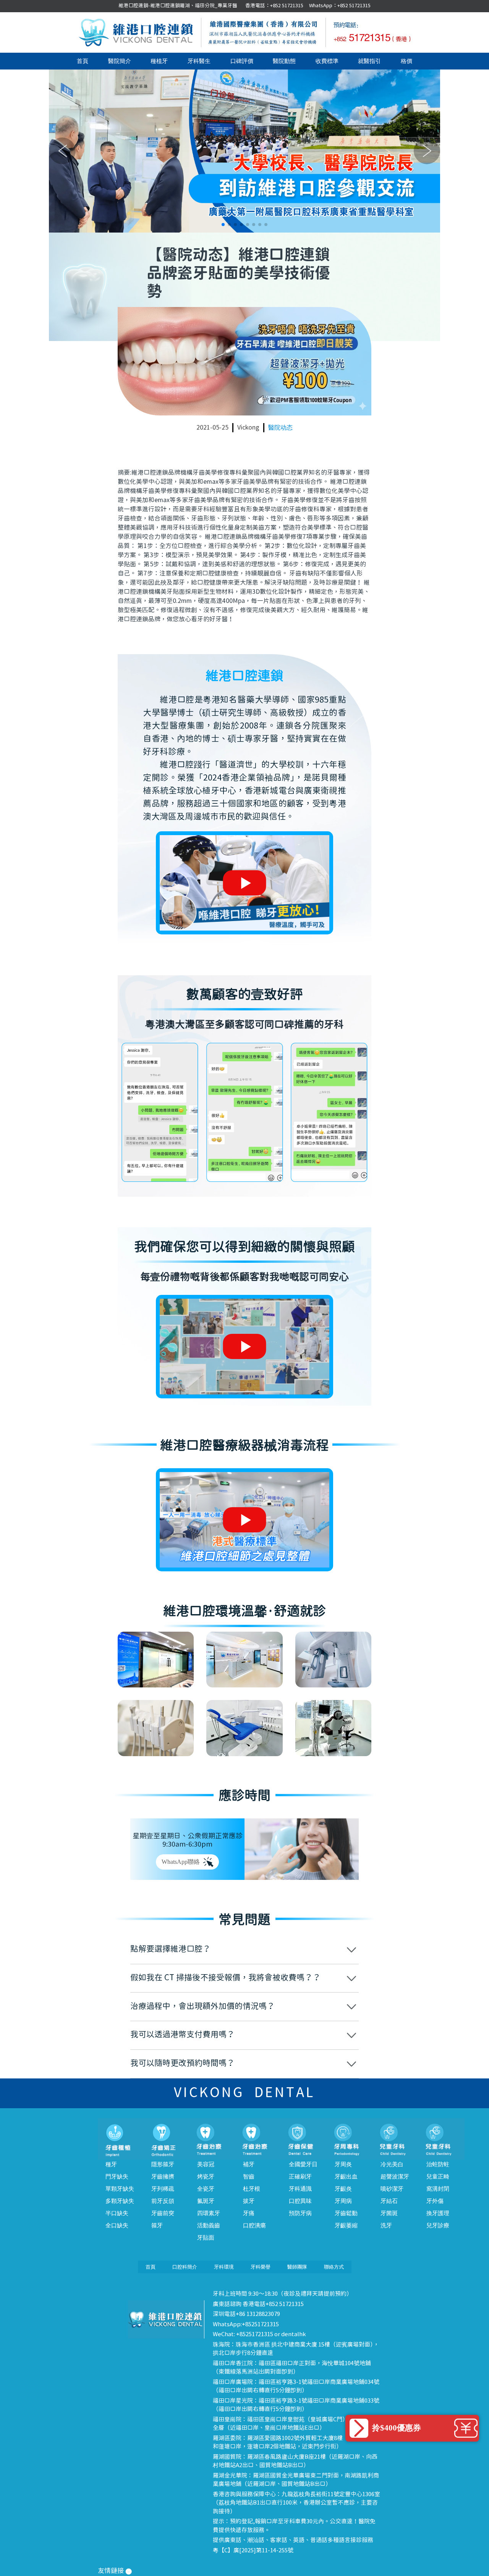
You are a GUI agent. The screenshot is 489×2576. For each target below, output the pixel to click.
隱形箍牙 (163, 2164)
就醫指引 (369, 61)
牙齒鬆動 (346, 2213)
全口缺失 (117, 2225)
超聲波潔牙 (395, 2177)
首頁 (83, 61)
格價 (406, 61)
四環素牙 (209, 2213)
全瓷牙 (206, 2189)
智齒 (249, 2177)
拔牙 (249, 2201)
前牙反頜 (163, 2201)
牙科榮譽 (261, 2267)
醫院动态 (280, 427)
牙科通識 (300, 2189)
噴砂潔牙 (392, 2189)
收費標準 (327, 61)
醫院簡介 (120, 61)
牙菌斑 (389, 2213)
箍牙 (157, 2225)
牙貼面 (206, 2238)
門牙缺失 (117, 2177)
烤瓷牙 (206, 2177)
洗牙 (386, 2225)
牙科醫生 (199, 61)
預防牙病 (300, 2213)
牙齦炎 (343, 2189)
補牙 (249, 2164)
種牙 (111, 2164)
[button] (223, 225)
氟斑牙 (206, 2201)
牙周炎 (343, 2164)
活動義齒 (209, 2225)
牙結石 (389, 2201)
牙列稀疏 (163, 2189)
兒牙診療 (438, 2225)
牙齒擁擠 (163, 2177)
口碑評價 (242, 61)
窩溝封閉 (438, 2189)
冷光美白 (392, 2164)
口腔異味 (300, 2201)
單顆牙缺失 (120, 2189)
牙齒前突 (163, 2213)
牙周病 (343, 2201)
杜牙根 (252, 2189)
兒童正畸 (438, 2177)
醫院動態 (284, 61)
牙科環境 (224, 2267)
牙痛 (249, 2213)
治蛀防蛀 (438, 2164)
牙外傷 (435, 2201)
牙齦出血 (346, 2177)
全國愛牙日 (303, 2164)
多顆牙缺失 (120, 2201)
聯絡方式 (334, 2267)
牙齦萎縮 (346, 2225)
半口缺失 (117, 2213)
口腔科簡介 (185, 2267)
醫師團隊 (297, 2267)
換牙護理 (438, 2213)
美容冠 (206, 2164)
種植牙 (159, 61)
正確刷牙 (300, 2177)
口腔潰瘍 (254, 2225)
